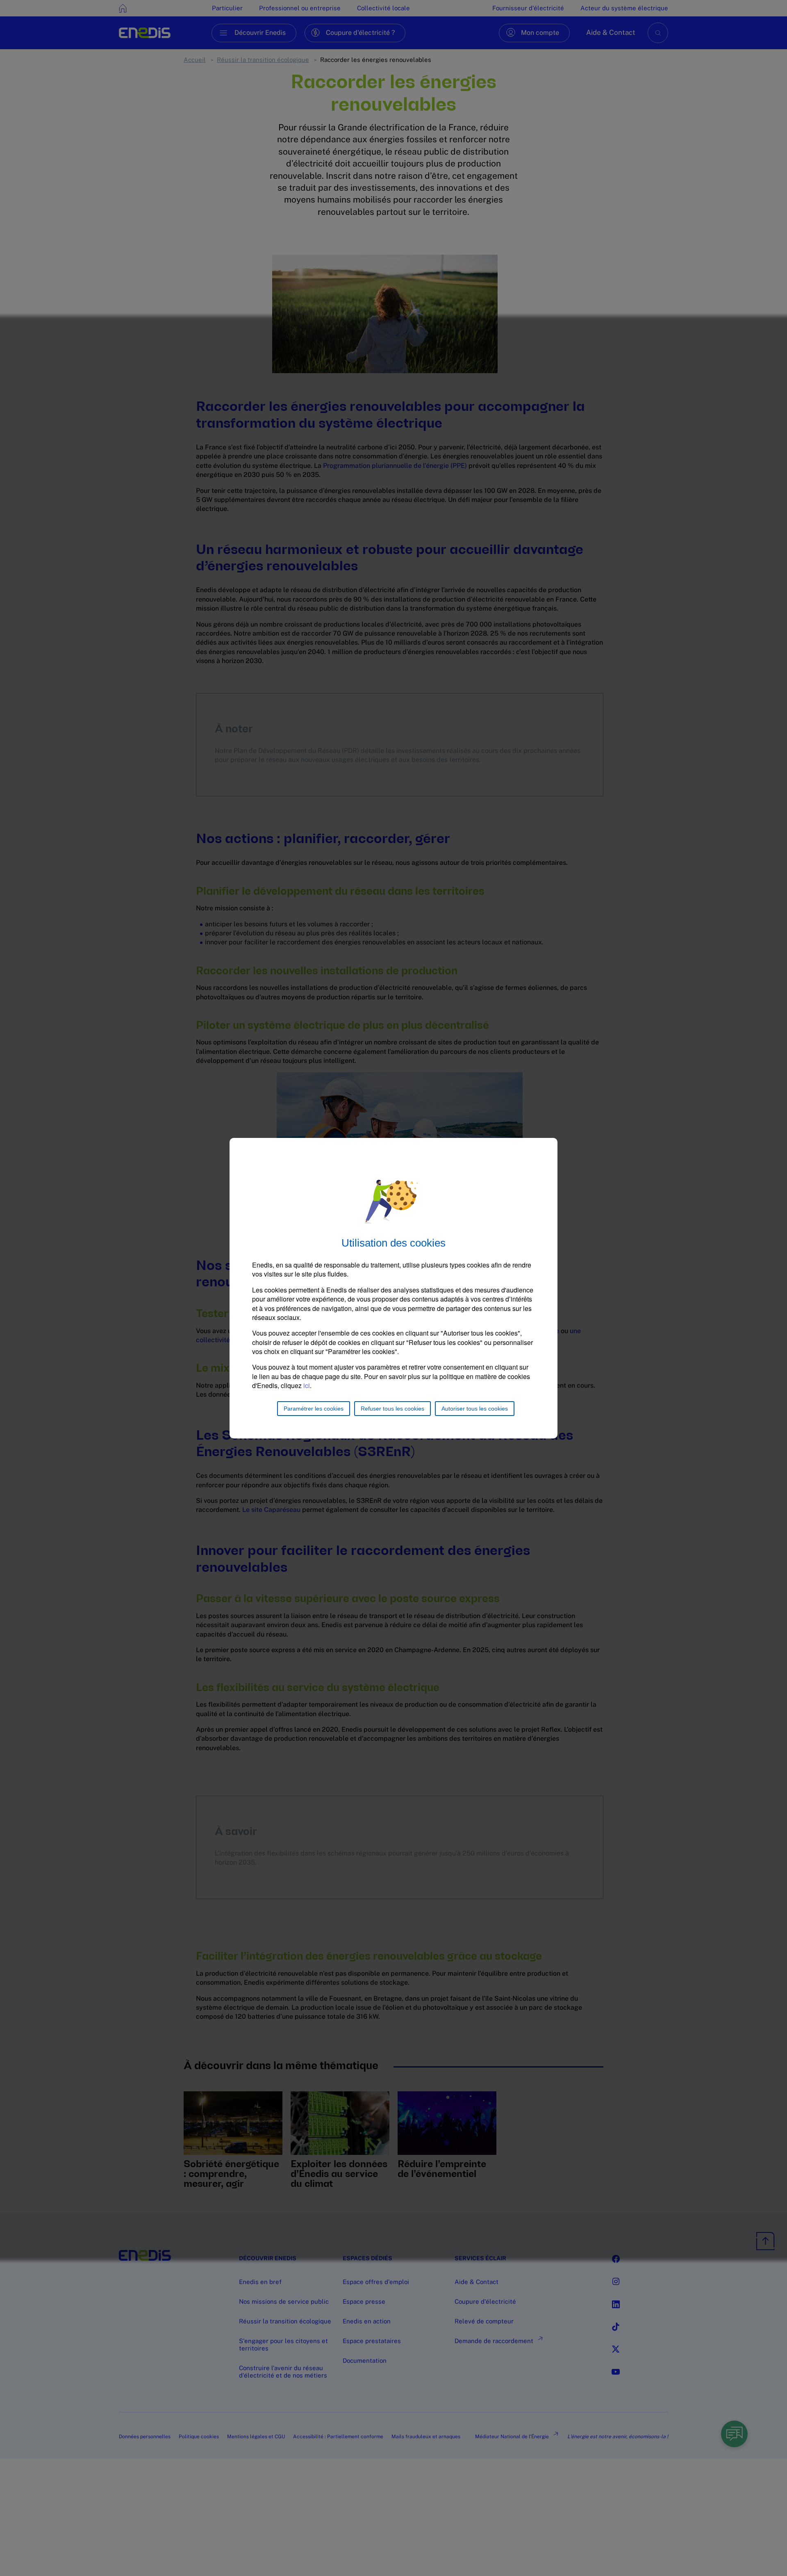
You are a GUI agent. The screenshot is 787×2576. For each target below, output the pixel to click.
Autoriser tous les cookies (475, 1409)
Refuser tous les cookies (392, 1409)
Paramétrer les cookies (314, 1409)
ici (307, 1385)
